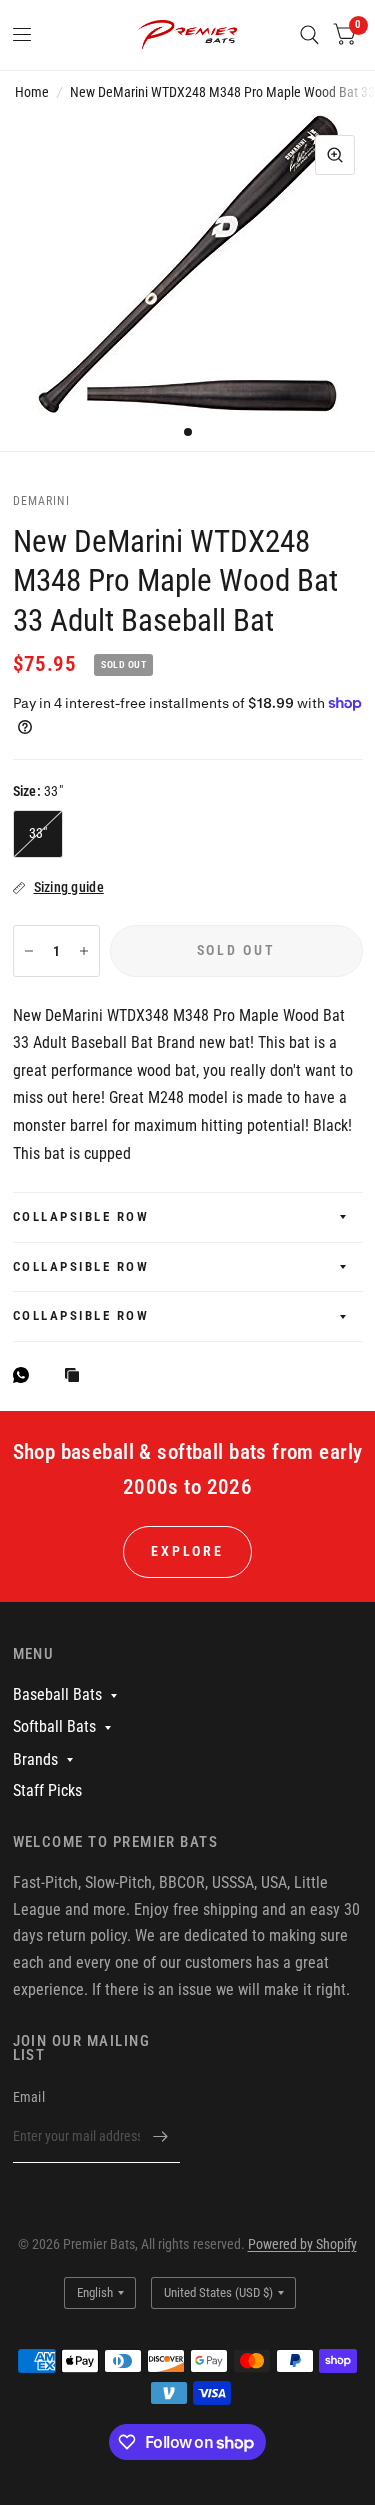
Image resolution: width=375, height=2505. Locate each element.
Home (32, 92)
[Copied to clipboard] (77, 1376)
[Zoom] (335, 155)
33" (38, 833)
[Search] (309, 35)
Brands (35, 1759)
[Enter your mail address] (160, 2137)
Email (29, 2097)
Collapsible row (81, 1216)
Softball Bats (54, 1726)
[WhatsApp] (26, 1375)
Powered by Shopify (302, 2244)
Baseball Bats (57, 1694)
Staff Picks (47, 1790)
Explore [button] (187, 1551)
